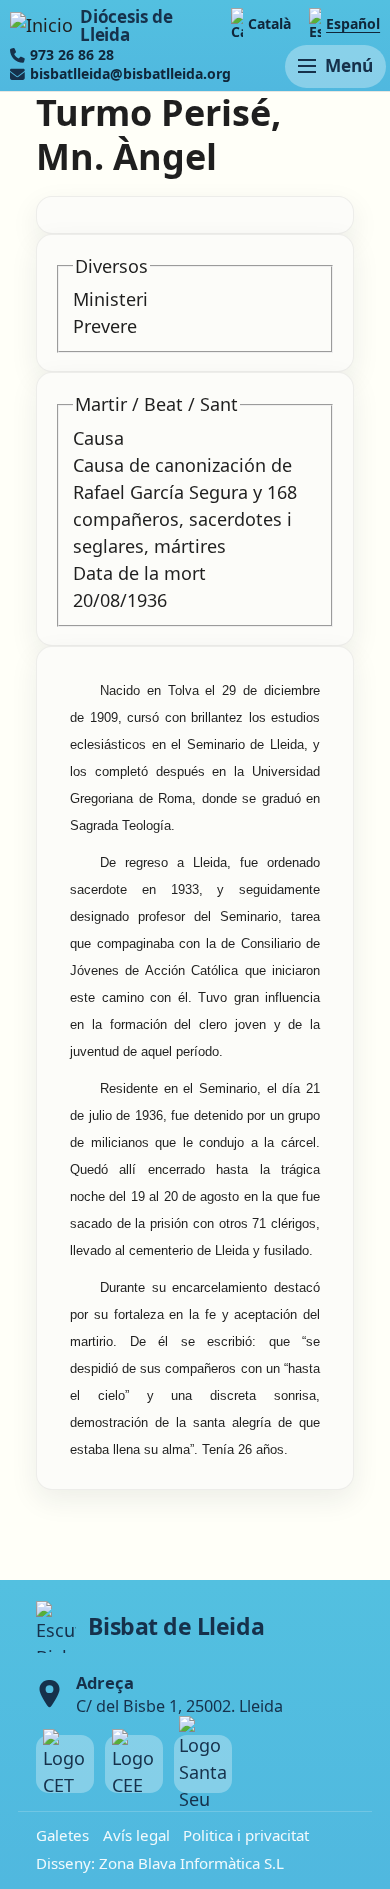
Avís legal (136, 1835)
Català (269, 23)
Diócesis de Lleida (126, 25)
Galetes (62, 1835)
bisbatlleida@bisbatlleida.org (130, 74)
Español (353, 23)
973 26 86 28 (72, 55)
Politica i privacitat (246, 1835)
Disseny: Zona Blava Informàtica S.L (160, 1863)
